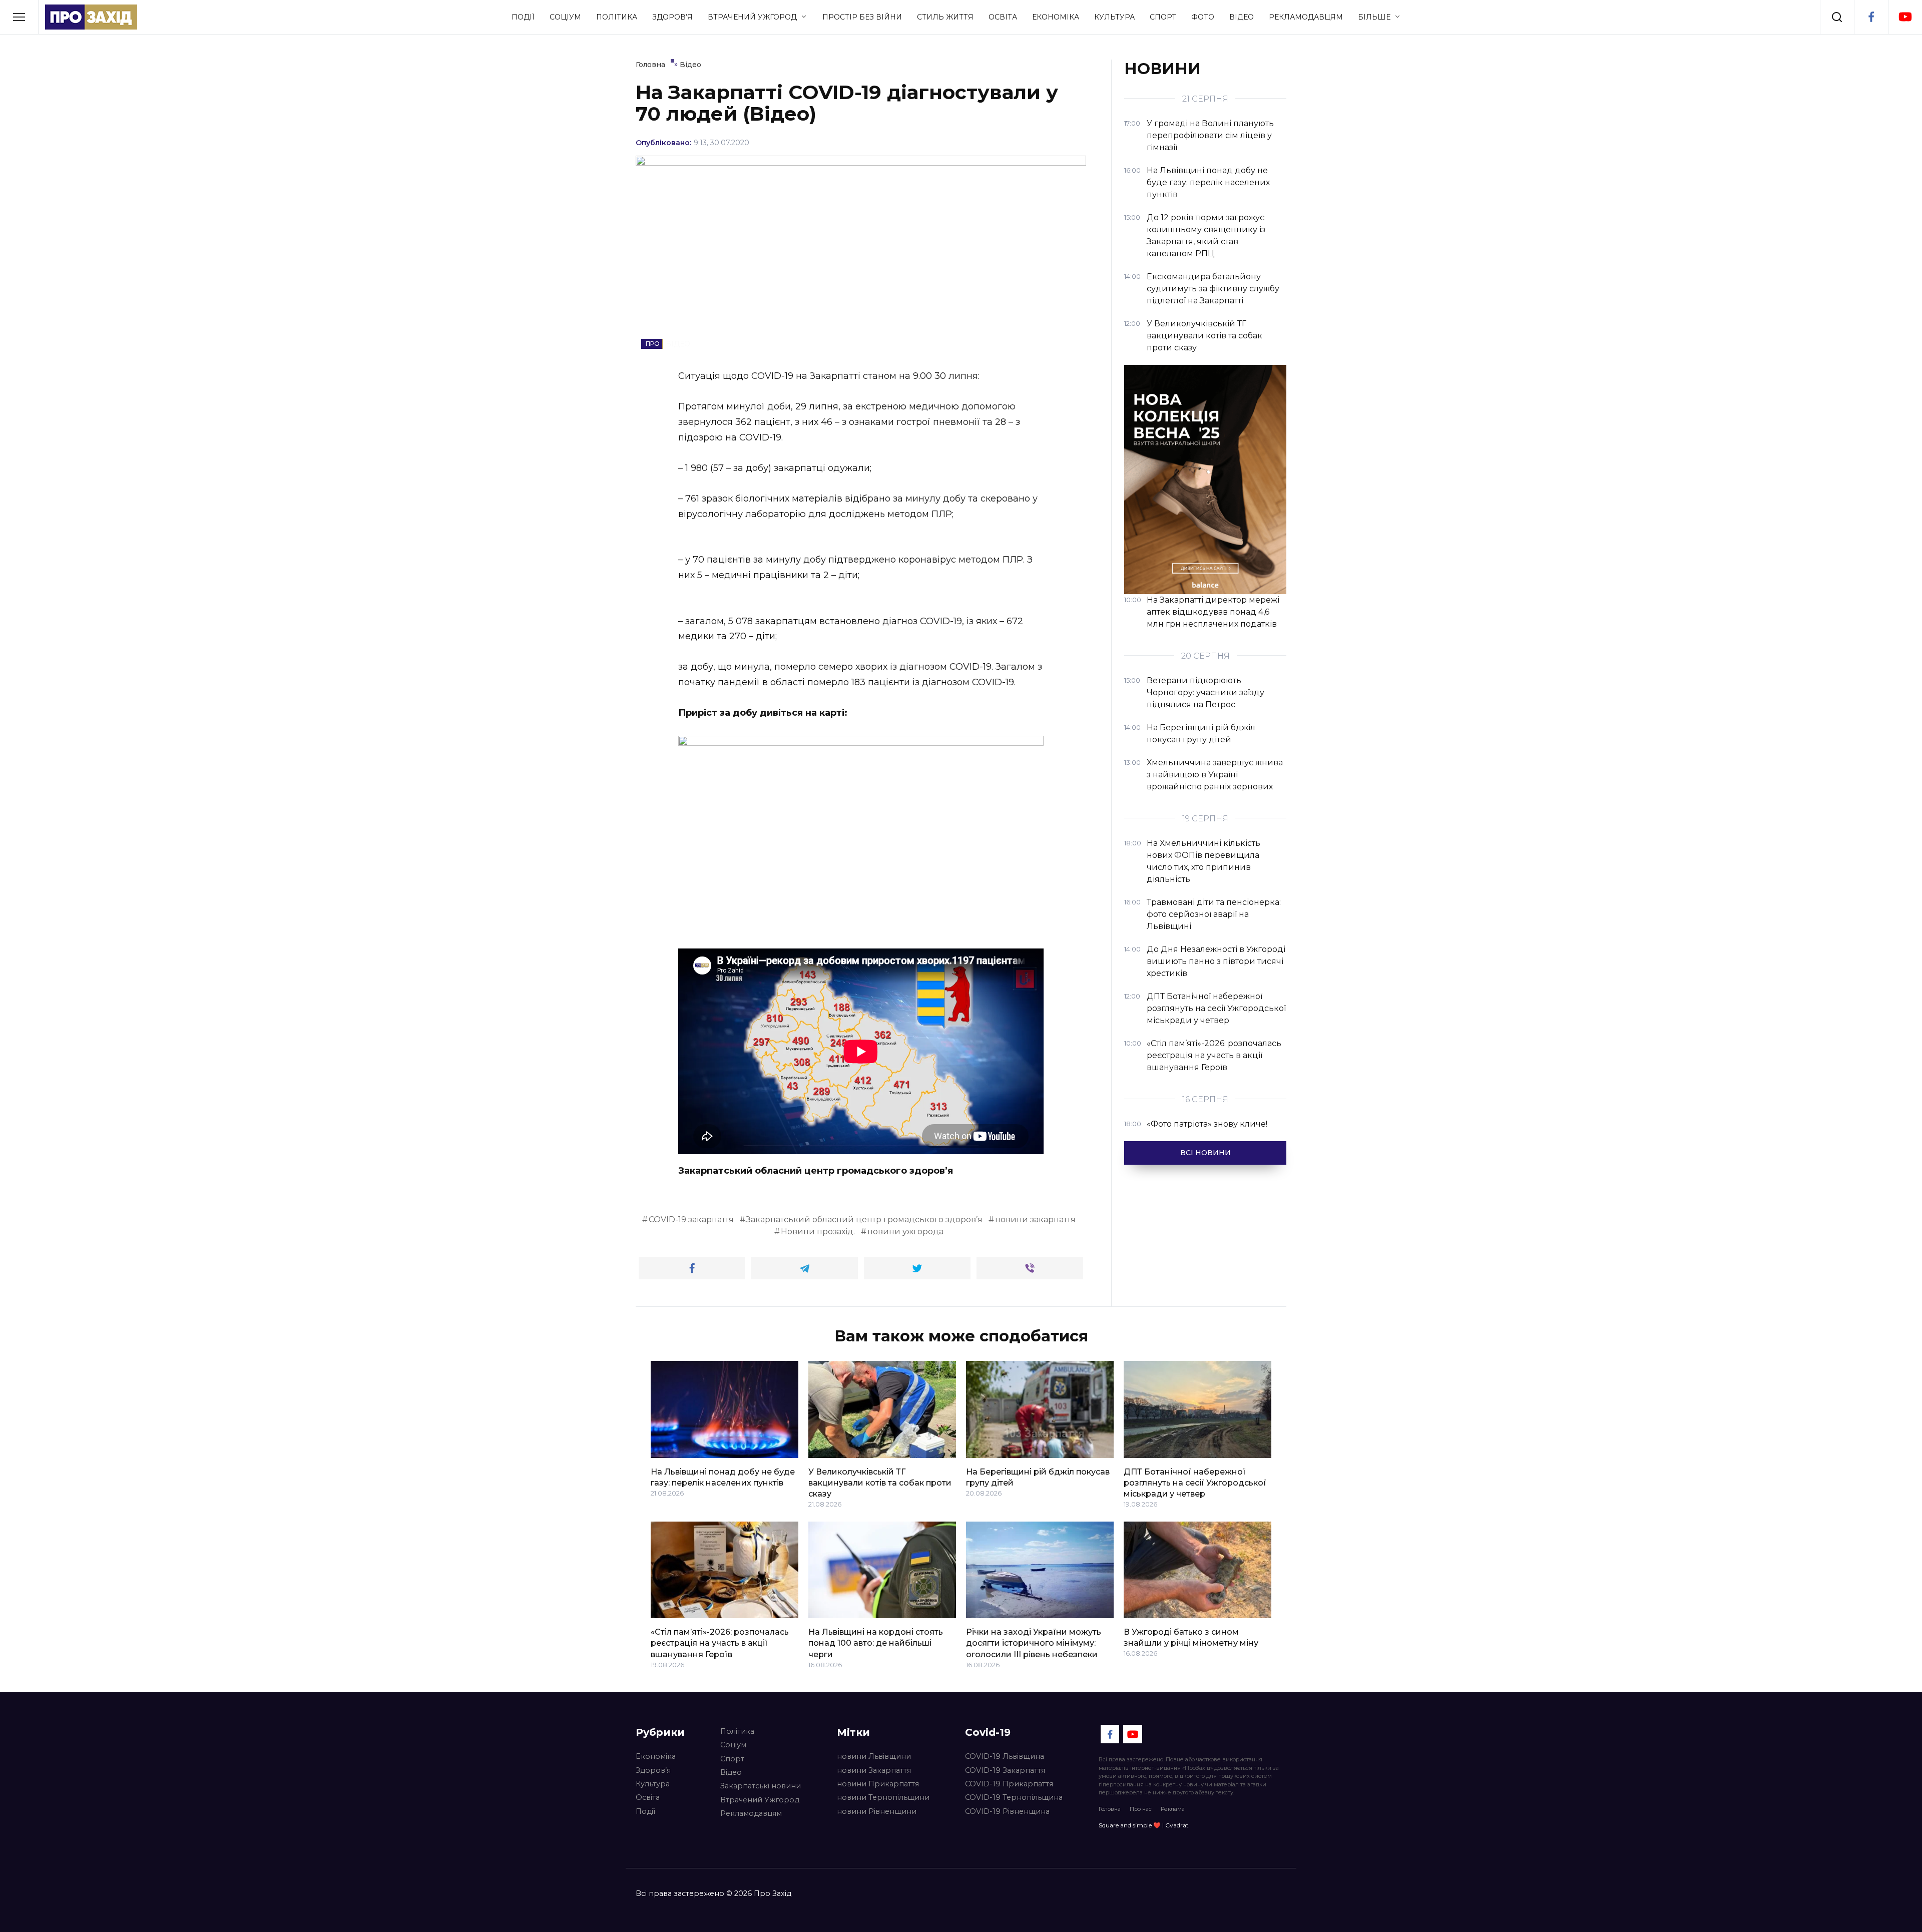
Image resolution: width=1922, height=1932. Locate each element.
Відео (1242, 17)
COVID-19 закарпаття (691, 1220)
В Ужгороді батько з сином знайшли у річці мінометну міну (1191, 1637)
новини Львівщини (874, 1756)
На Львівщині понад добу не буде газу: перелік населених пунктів (723, 1477)
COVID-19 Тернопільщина (1014, 1797)
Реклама (1173, 1809)
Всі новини (1206, 1153)
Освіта (1003, 17)
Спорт (1163, 17)
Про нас (1141, 1809)
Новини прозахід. (818, 1232)
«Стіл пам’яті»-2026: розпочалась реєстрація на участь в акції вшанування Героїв (720, 1643)
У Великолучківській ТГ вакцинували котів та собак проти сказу (880, 1483)
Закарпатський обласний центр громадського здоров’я (864, 1220)
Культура (1114, 17)
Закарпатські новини (761, 1786)
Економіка (1056, 17)
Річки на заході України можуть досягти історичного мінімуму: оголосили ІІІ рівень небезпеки (1034, 1643)
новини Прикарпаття (878, 1784)
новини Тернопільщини (883, 1797)
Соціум (565, 17)
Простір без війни (862, 17)
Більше (1374, 17)
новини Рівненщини (877, 1811)
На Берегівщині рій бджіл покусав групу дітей (1038, 1477)
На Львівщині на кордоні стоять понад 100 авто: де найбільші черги (876, 1643)
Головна (1110, 1809)
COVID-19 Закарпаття (1005, 1770)
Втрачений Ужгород (752, 17)
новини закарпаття (1035, 1220)
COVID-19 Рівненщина (1007, 1811)
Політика (617, 17)
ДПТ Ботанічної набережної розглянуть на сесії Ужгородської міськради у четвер (1195, 1483)
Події (523, 17)
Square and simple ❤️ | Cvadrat (1144, 1825)
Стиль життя (945, 17)
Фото (1203, 17)
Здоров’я (672, 17)
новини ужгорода (905, 1232)
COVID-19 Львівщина (1005, 1756)
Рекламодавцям (1306, 17)
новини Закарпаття (874, 1770)
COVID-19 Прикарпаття (1009, 1784)
